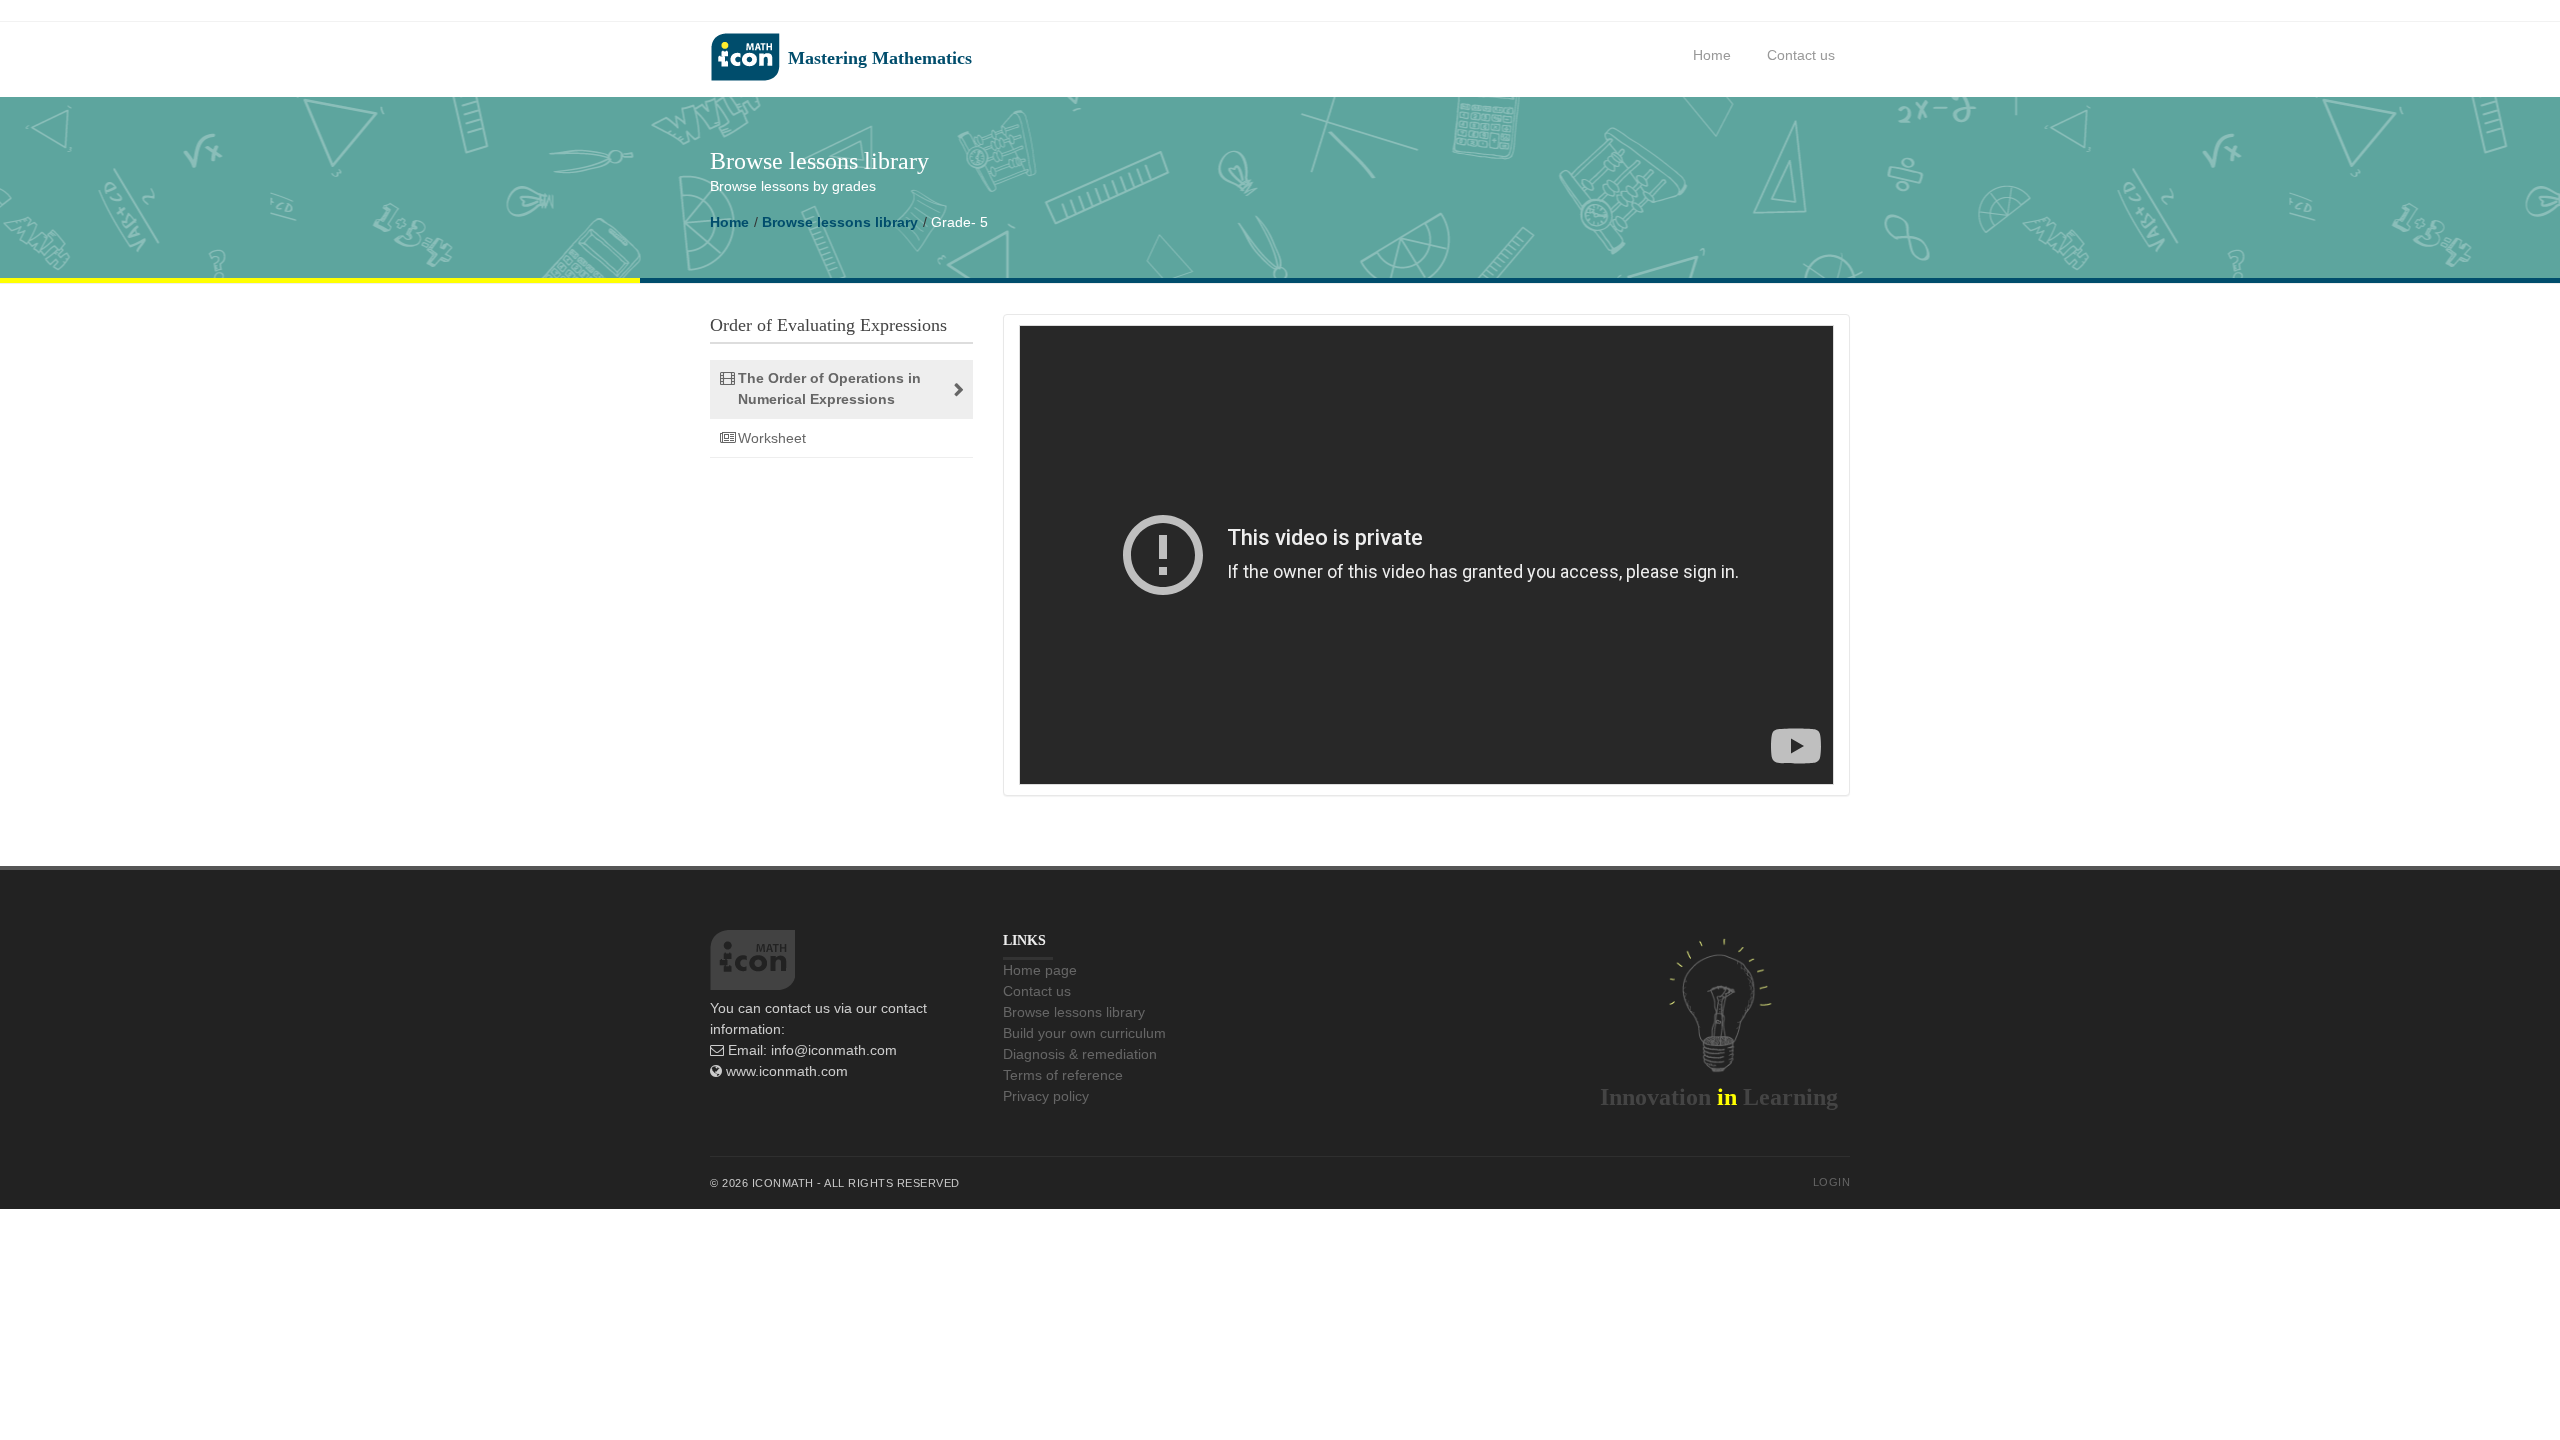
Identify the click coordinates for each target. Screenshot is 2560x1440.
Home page (1040, 970)
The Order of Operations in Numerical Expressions (829, 388)
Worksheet (772, 438)
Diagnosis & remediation (1080, 1054)
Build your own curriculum (1084, 1033)
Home (1712, 55)
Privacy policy (1046, 1096)
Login (1832, 1182)
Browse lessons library (840, 222)
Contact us (1801, 55)
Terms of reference (1063, 1075)
